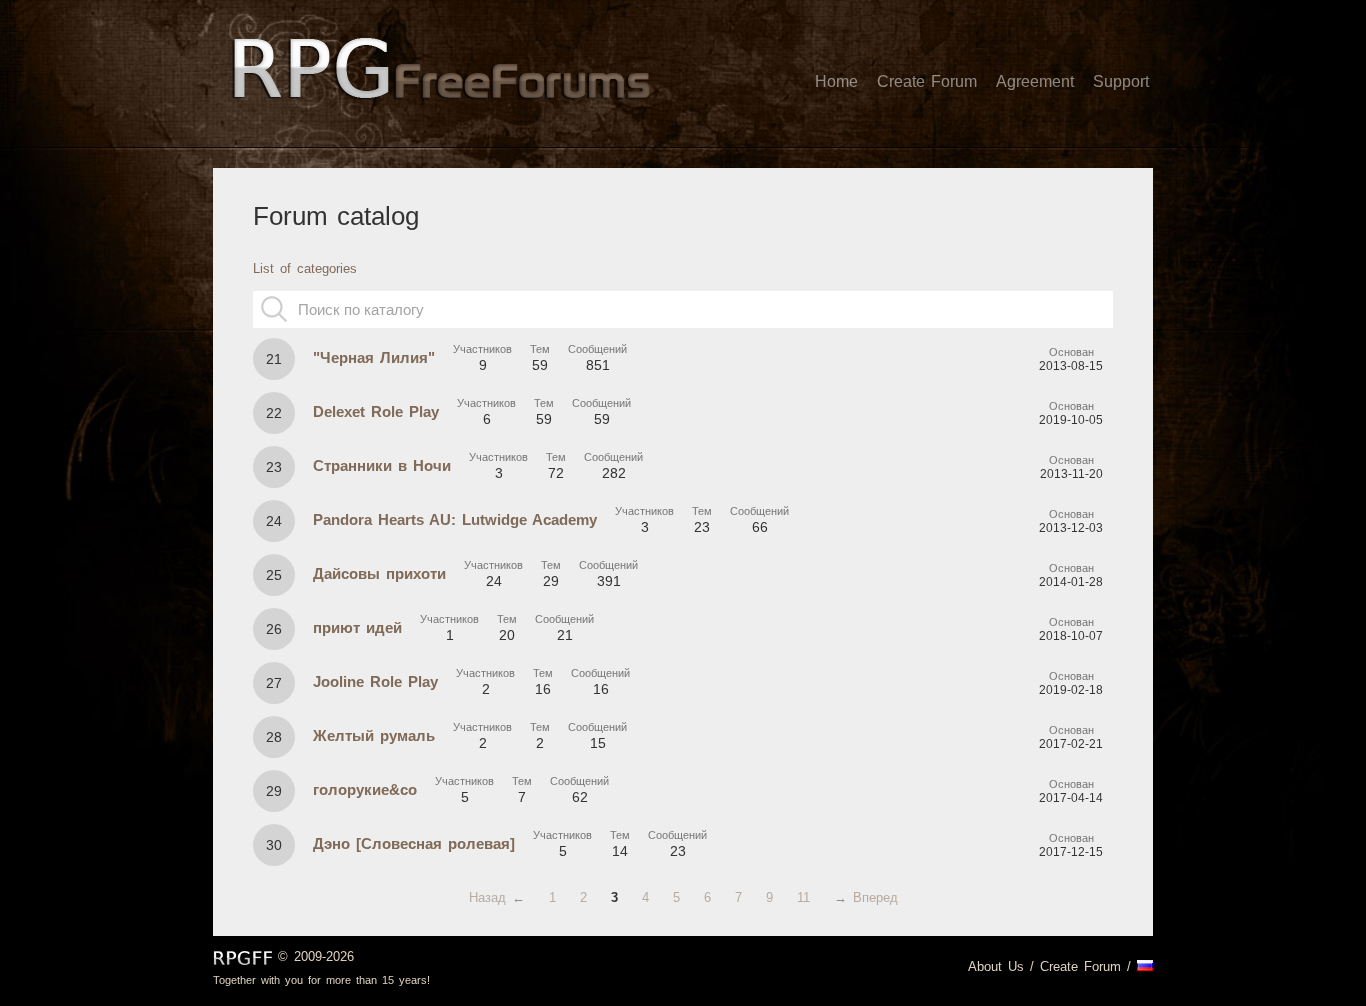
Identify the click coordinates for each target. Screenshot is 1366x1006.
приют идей (357, 627)
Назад (487, 897)
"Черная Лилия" (374, 357)
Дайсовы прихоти (379, 573)
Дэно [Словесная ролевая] (414, 843)
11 (803, 897)
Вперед (875, 897)
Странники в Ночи (382, 465)
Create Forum (1080, 966)
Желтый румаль (374, 735)
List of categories (305, 268)
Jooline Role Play (375, 681)
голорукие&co (365, 789)
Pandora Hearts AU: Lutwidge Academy (455, 519)
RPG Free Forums (242, 958)
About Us (996, 966)
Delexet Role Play (376, 411)
